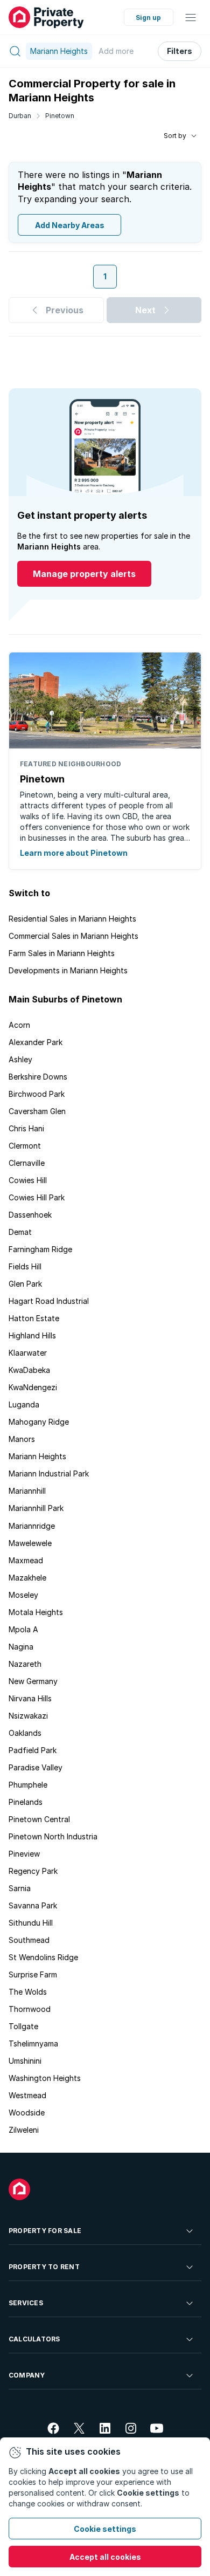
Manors (22, 1439)
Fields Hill (25, 1266)
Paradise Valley (36, 1767)
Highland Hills (32, 1335)
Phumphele (28, 1785)
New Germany (33, 1681)
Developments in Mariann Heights (68, 970)
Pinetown (60, 116)
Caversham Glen (37, 1111)
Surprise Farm (33, 1974)
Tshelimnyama (33, 2043)
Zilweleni (24, 2130)
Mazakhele (27, 1578)
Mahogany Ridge (39, 1422)
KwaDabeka (29, 1370)
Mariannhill (27, 1491)
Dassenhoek (30, 1215)
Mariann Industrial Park (49, 1474)
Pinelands (26, 1802)
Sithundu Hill (31, 1923)
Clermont (25, 1146)
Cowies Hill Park (37, 1197)
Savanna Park (33, 1905)
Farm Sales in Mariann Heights (62, 953)
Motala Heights (36, 1612)
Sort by (175, 136)
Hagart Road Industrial (49, 1301)
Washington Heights (45, 2078)
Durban (20, 116)
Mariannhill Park (36, 1508)
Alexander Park (36, 1042)
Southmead (29, 1940)
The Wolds (28, 1992)
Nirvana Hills (30, 1698)
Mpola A (23, 1629)
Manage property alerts (84, 574)
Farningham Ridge (40, 1249)
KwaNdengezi (33, 1387)
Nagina (21, 1647)
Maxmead (26, 1560)
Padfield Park (33, 1750)
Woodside (27, 2113)
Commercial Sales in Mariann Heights (73, 936)
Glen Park (25, 1284)
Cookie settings (105, 2529)
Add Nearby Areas (70, 225)
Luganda (24, 1404)
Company (27, 2375)
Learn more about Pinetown (74, 853)
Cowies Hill (28, 1180)
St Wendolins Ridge (43, 1957)
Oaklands (25, 1733)
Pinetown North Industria (53, 1836)
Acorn (19, 1025)
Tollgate (23, 2026)
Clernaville (27, 1163)
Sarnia (20, 1888)
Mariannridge (32, 1526)
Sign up (148, 18)
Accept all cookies (105, 2557)
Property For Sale (45, 2231)
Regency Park (33, 1871)
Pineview (24, 1854)
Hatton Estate (34, 1318)
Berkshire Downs (38, 1077)
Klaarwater (28, 1353)
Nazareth (25, 1664)
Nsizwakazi (28, 1716)
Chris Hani (26, 1128)
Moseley (23, 1595)
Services (26, 2303)
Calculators (34, 2339)
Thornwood (30, 2009)
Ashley (20, 1059)
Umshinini (25, 2061)
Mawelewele (30, 1543)
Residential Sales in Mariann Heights (72, 919)
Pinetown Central (39, 1819)
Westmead (27, 2095)
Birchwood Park (37, 1094)
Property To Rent (44, 2267)
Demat (20, 1232)
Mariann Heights (37, 1456)
